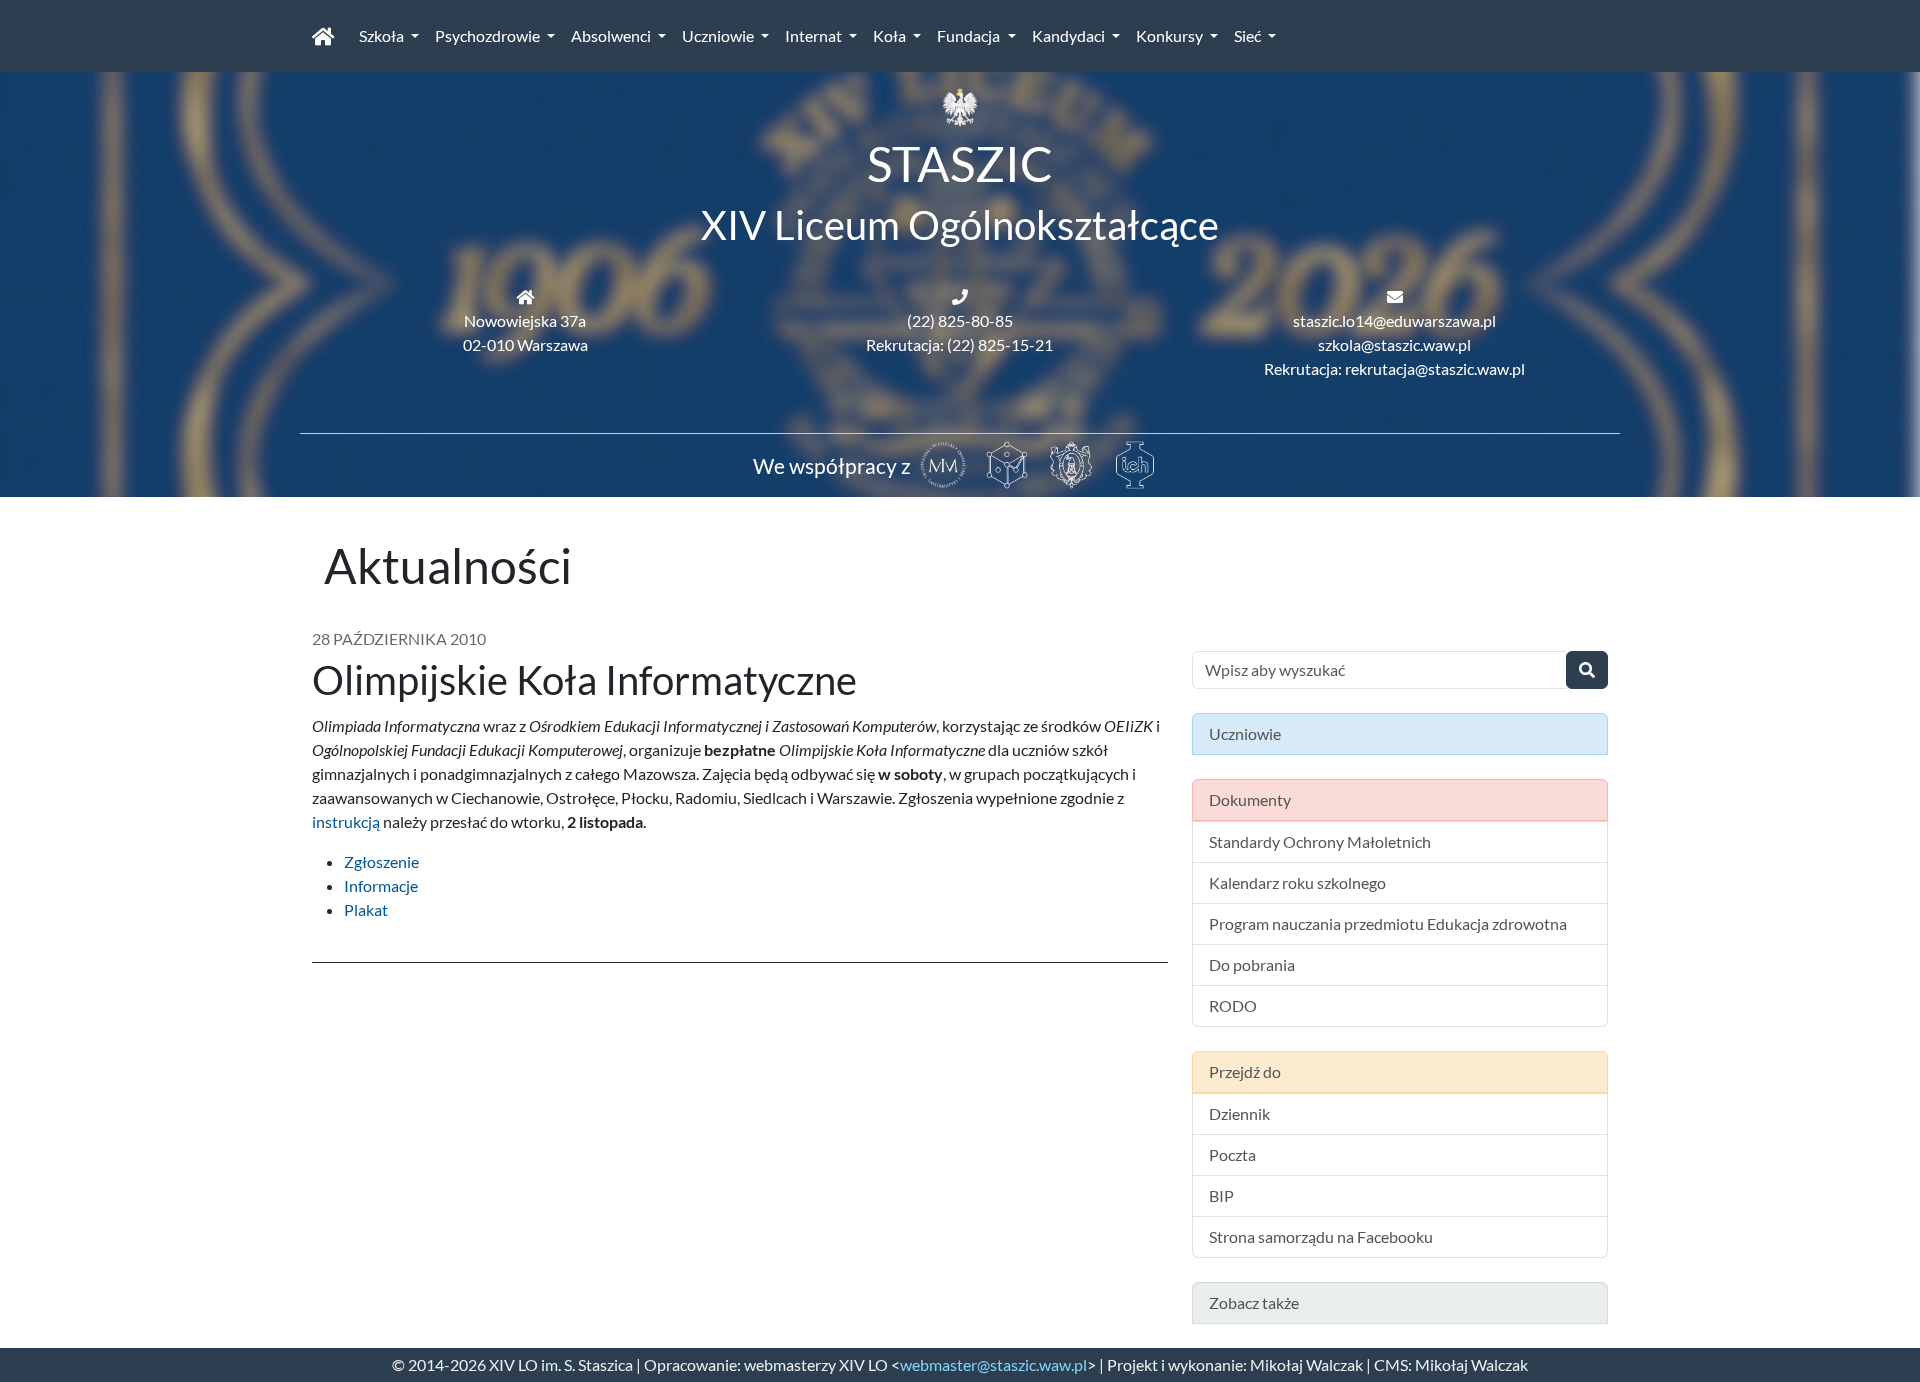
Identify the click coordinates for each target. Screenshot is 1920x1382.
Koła (891, 35)
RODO (1233, 1005)
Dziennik (1239, 1113)
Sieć (1249, 35)
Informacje (381, 885)
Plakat (366, 909)
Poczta (1232, 1154)
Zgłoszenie (381, 861)
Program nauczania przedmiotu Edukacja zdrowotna (1388, 923)
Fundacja (970, 35)
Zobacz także (1254, 1302)
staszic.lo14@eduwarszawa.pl (1394, 320)
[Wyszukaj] (1587, 670)
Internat (815, 35)
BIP (1221, 1195)
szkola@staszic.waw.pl (1394, 344)
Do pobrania (1252, 964)
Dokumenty (1250, 799)
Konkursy (1171, 35)
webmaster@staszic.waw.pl (993, 1364)
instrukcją (346, 821)
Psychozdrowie (489, 35)
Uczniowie (719, 35)
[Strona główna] (323, 36)
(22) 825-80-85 (960, 320)
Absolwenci (612, 35)
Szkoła (383, 35)
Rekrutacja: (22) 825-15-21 (959, 344)
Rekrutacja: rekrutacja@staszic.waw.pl (1394, 368)
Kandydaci (1070, 35)
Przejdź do (1245, 1071)
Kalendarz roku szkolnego (1297, 882)
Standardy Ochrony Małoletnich (1320, 841)
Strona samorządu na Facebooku (1321, 1236)
